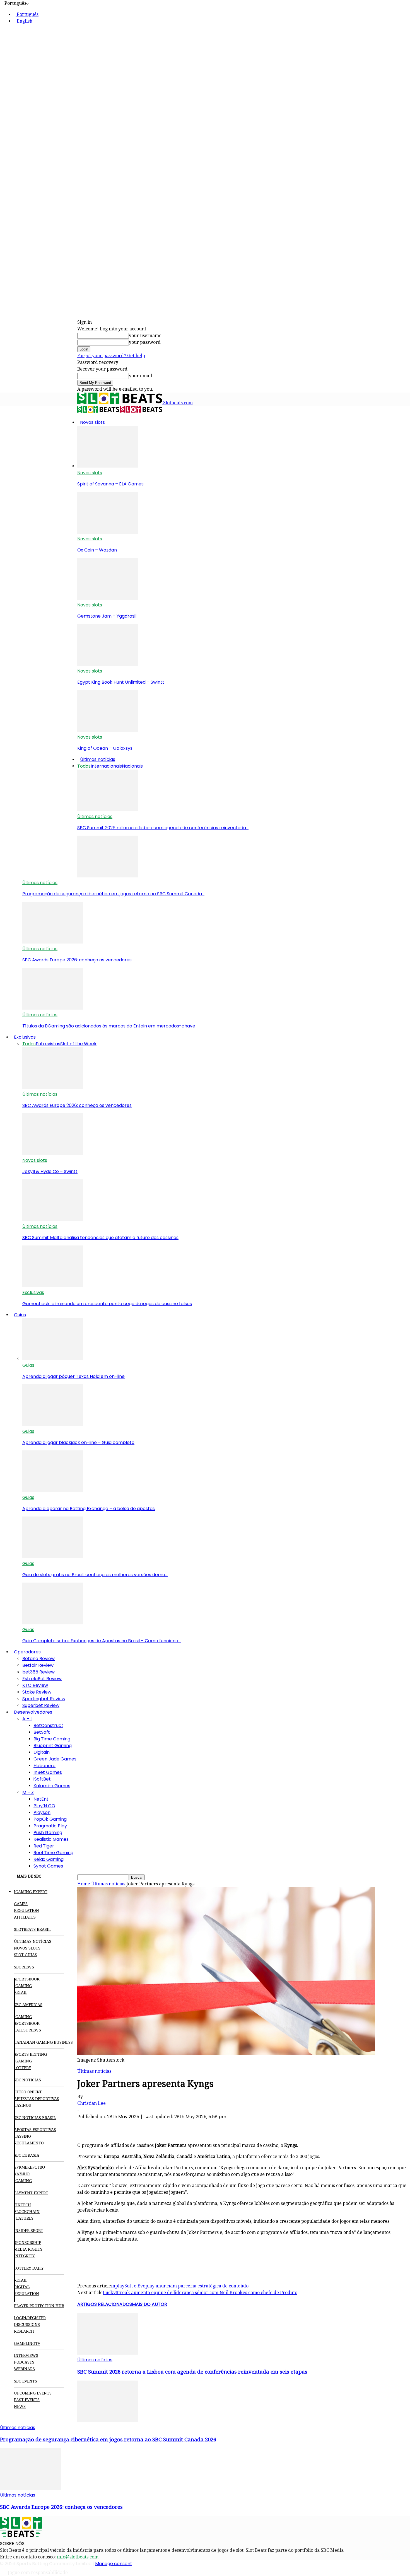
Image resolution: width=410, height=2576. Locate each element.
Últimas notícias (98, 759)
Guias (20, 1315)
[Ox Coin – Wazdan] (108, 532)
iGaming (23, 1986)
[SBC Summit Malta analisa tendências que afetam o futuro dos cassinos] (53, 1220)
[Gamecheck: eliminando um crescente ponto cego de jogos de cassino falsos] (53, 1286)
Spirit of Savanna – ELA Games (110, 484)
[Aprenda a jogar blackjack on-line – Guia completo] (53, 1425)
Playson (42, 1812)
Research (24, 2331)
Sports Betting (30, 2054)
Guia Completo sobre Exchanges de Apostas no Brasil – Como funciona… (102, 1641)
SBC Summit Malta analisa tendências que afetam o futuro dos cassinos (100, 1238)
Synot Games (48, 1866)
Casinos (22, 2105)
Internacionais (106, 766)
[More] (188, 2126)
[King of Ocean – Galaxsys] (108, 730)
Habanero (44, 1766)
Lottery (23, 2068)
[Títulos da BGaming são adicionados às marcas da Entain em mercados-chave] (53, 1008)
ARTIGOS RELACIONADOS (105, 2304)
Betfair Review (38, 1665)
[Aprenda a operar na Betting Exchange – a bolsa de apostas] (53, 1491)
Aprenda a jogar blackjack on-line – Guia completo (78, 1442)
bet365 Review (38, 1672)
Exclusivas (25, 1037)
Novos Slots (27, 1948)
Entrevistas (48, 1044)
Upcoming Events (33, 2393)
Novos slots (92, 422)
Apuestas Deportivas (37, 2099)
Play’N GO (44, 1806)
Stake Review (37, 1692)
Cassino (22, 2136)
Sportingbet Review (44, 1699)
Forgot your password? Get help (111, 356)
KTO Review (35, 1685)
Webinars (24, 2369)
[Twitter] (107, 2126)
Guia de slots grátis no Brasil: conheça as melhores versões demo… (95, 1575)
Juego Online (28, 2092)
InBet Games (48, 1772)
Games (21, 1904)
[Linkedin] (148, 2126)
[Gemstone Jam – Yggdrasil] (108, 598)
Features (24, 2218)
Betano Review (38, 1659)
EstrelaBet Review (42, 1679)
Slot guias (26, 1955)
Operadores (27, 1652)
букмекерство (29, 2167)
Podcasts (24, 2362)
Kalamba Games (52, 1786)
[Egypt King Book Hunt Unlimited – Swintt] (108, 664)
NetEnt (41, 1799)
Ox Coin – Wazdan (97, 550)
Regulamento (29, 2143)
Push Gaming (48, 1833)
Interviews (26, 2355)
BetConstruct (48, 1725)
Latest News (27, 2030)
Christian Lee (91, 2103)
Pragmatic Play (50, 1826)
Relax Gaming (49, 1859)
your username (145, 336)
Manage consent (114, 2564)
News (20, 2406)
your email (140, 376)
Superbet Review (41, 1705)
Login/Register (30, 2318)
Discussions (27, 2325)
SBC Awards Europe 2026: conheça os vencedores (77, 960)
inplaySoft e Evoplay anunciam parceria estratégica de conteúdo (180, 2286)
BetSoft (42, 1732)
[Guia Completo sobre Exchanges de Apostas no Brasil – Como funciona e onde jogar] (53, 1623)
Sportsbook (27, 1979)
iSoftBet (42, 1779)
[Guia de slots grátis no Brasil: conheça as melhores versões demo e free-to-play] (53, 1557)
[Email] (168, 2126)
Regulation (26, 1910)
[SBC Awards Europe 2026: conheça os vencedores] (53, 942)
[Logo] (99, 411)
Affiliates (25, 1917)
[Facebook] (87, 2126)
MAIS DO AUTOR (149, 2304)
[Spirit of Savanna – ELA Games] (108, 466)
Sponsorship (28, 2243)
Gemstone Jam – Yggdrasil (107, 616)
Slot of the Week (78, 1044)
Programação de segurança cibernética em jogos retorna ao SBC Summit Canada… (113, 894)
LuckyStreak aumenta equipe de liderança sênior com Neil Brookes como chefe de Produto (200, 2293)
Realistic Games (51, 1839)
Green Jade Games (55, 1759)
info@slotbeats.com (78, 2557)
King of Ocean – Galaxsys (105, 748)
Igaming (23, 2017)
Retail (21, 1992)
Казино (22, 2174)
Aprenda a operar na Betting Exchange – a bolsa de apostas (89, 1509)
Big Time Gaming (52, 1739)
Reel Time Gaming (53, 1853)
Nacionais (132, 766)
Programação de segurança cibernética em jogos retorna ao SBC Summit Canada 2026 (108, 2440)
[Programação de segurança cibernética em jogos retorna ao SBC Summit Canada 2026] (108, 876)
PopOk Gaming (50, 1819)
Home (84, 1884)
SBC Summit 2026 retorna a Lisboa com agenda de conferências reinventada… (163, 828)
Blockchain (27, 2212)
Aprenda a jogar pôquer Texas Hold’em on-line (73, 1376)
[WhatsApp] (127, 2126)
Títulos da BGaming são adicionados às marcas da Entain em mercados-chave (109, 1026)
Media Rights (28, 2249)
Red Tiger (44, 1846)
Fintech (22, 2205)
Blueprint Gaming (53, 1746)
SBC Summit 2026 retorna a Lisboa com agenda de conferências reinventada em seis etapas (192, 2372)
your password (145, 342)
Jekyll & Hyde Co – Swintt (50, 1171)
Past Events (27, 2400)
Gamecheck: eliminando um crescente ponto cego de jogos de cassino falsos (107, 1304)
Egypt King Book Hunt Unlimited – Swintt (121, 682)
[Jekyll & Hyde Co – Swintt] (53, 1154)
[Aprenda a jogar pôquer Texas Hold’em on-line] (53, 1359)
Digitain (42, 1752)
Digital (22, 2287)
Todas (84, 766)
